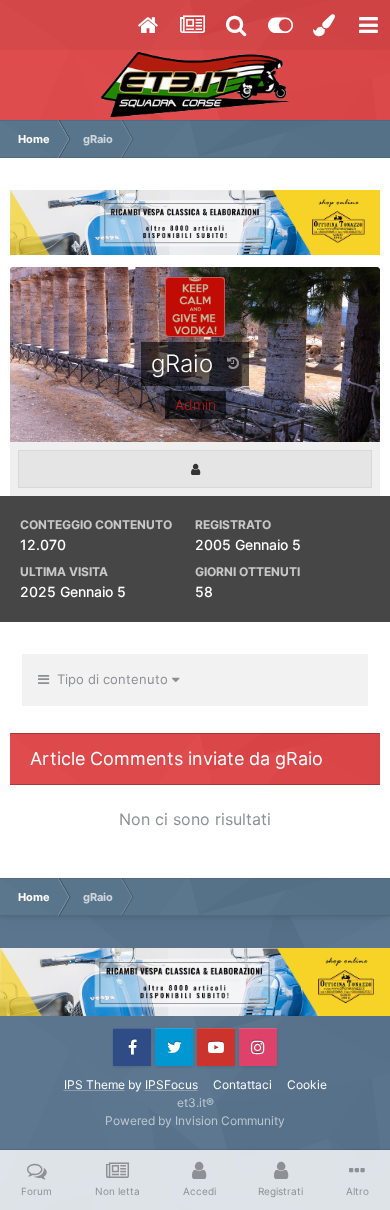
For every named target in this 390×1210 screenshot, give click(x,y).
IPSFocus (171, 1084)
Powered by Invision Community (195, 1120)
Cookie (307, 1084)
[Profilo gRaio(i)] (195, 469)
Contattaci (242, 1084)
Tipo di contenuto (110, 679)
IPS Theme (94, 1084)
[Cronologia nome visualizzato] (233, 362)
